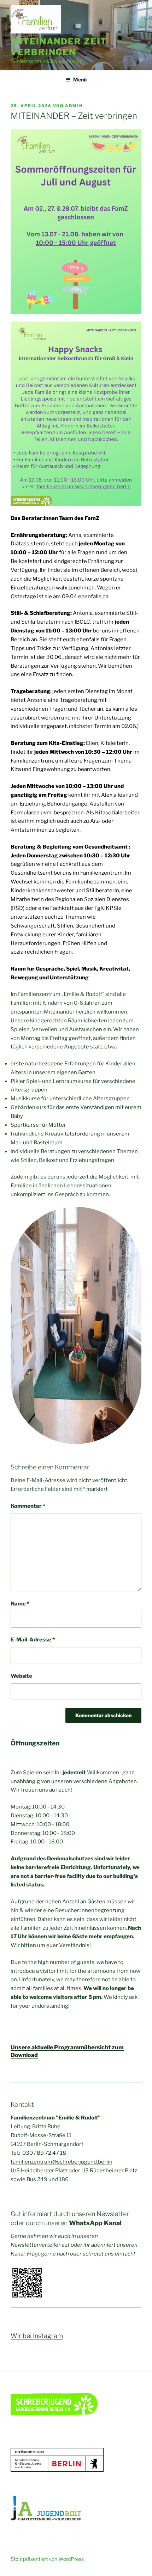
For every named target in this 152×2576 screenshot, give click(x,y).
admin (74, 106)
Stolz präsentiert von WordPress (47, 2559)
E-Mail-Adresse (33, 1640)
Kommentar (28, 1506)
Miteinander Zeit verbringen (59, 47)
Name (20, 1604)
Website (21, 1676)
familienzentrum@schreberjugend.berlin (62, 2162)
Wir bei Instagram (37, 2336)
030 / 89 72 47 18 (44, 2153)
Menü (80, 79)
